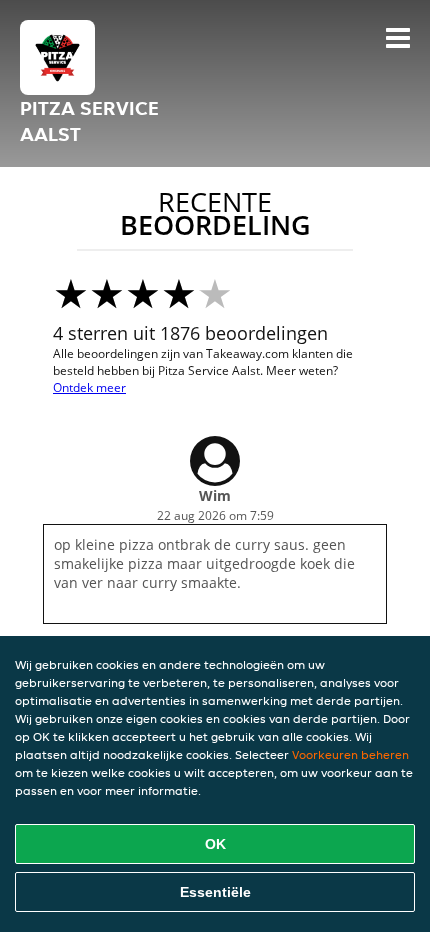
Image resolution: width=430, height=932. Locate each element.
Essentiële (215, 892)
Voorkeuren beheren (350, 754)
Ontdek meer (89, 387)
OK (215, 844)
